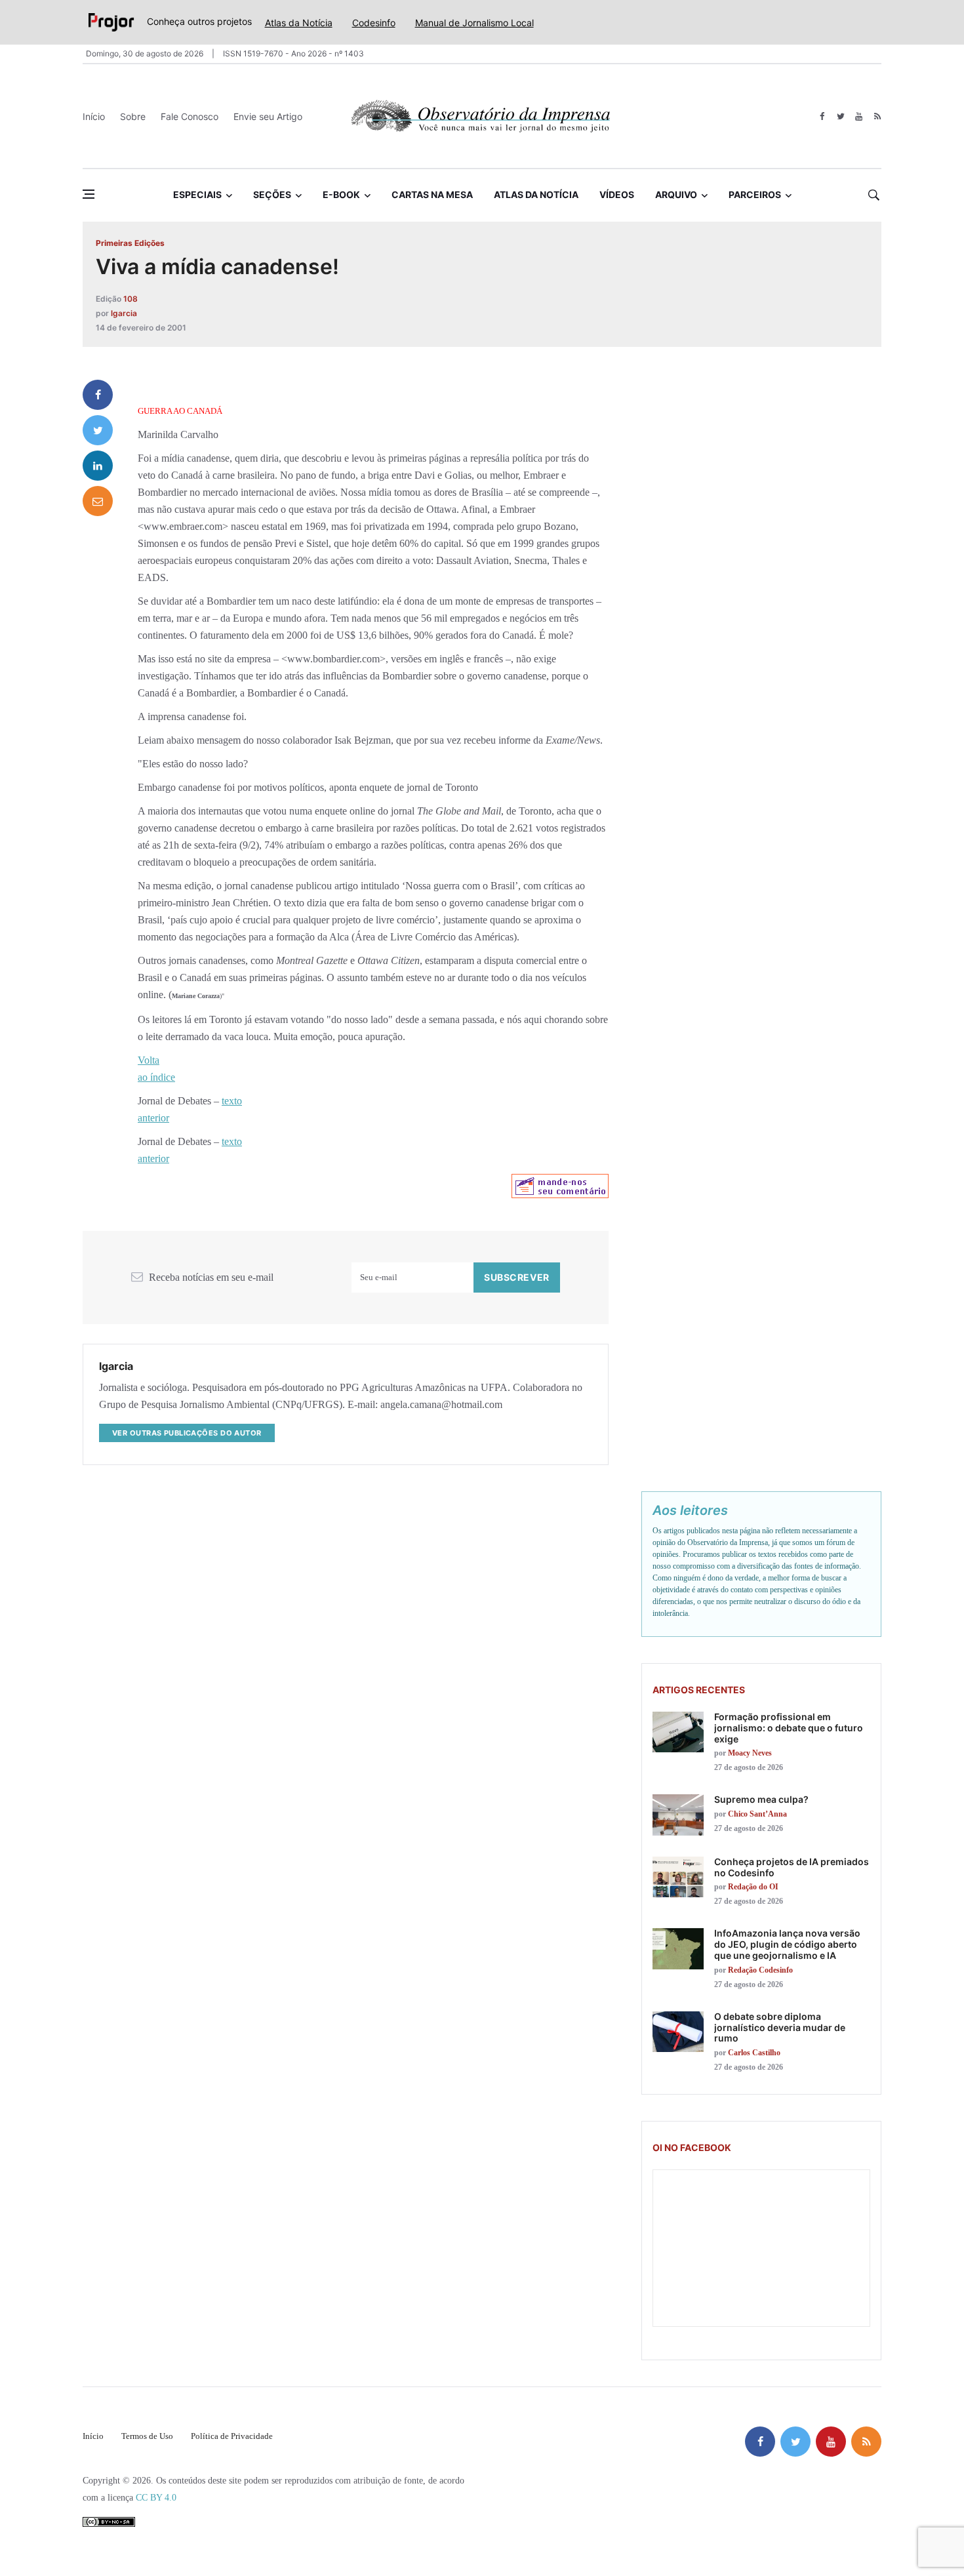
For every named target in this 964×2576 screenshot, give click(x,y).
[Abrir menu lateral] (89, 194)
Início (94, 116)
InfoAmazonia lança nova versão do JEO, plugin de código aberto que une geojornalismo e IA (787, 1944)
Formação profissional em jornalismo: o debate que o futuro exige (789, 1728)
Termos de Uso (147, 2436)
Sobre (133, 116)
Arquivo (676, 194)
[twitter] (840, 116)
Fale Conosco (190, 116)
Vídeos (617, 194)
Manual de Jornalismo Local (474, 23)
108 (131, 299)
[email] (98, 501)
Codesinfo (374, 23)
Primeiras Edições (130, 243)
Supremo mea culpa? (761, 1799)
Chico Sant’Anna (757, 1814)
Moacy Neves (750, 1753)
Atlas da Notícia (299, 23)
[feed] (877, 116)
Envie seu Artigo (268, 116)
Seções (272, 194)
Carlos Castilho (754, 2053)
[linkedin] (98, 466)
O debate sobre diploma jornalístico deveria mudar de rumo (780, 2027)
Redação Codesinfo (760, 1970)
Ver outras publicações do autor (187, 1433)
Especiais (197, 194)
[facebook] (822, 116)
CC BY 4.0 (156, 2498)
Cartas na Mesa (432, 194)
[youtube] (859, 116)
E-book (341, 194)
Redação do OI (753, 1887)
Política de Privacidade (232, 2436)
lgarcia (124, 313)
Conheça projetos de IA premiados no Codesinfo (792, 1867)
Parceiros (755, 194)
